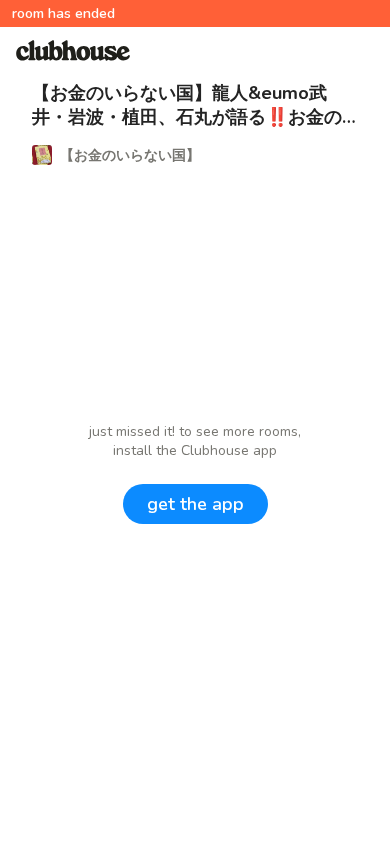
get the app (195, 504)
